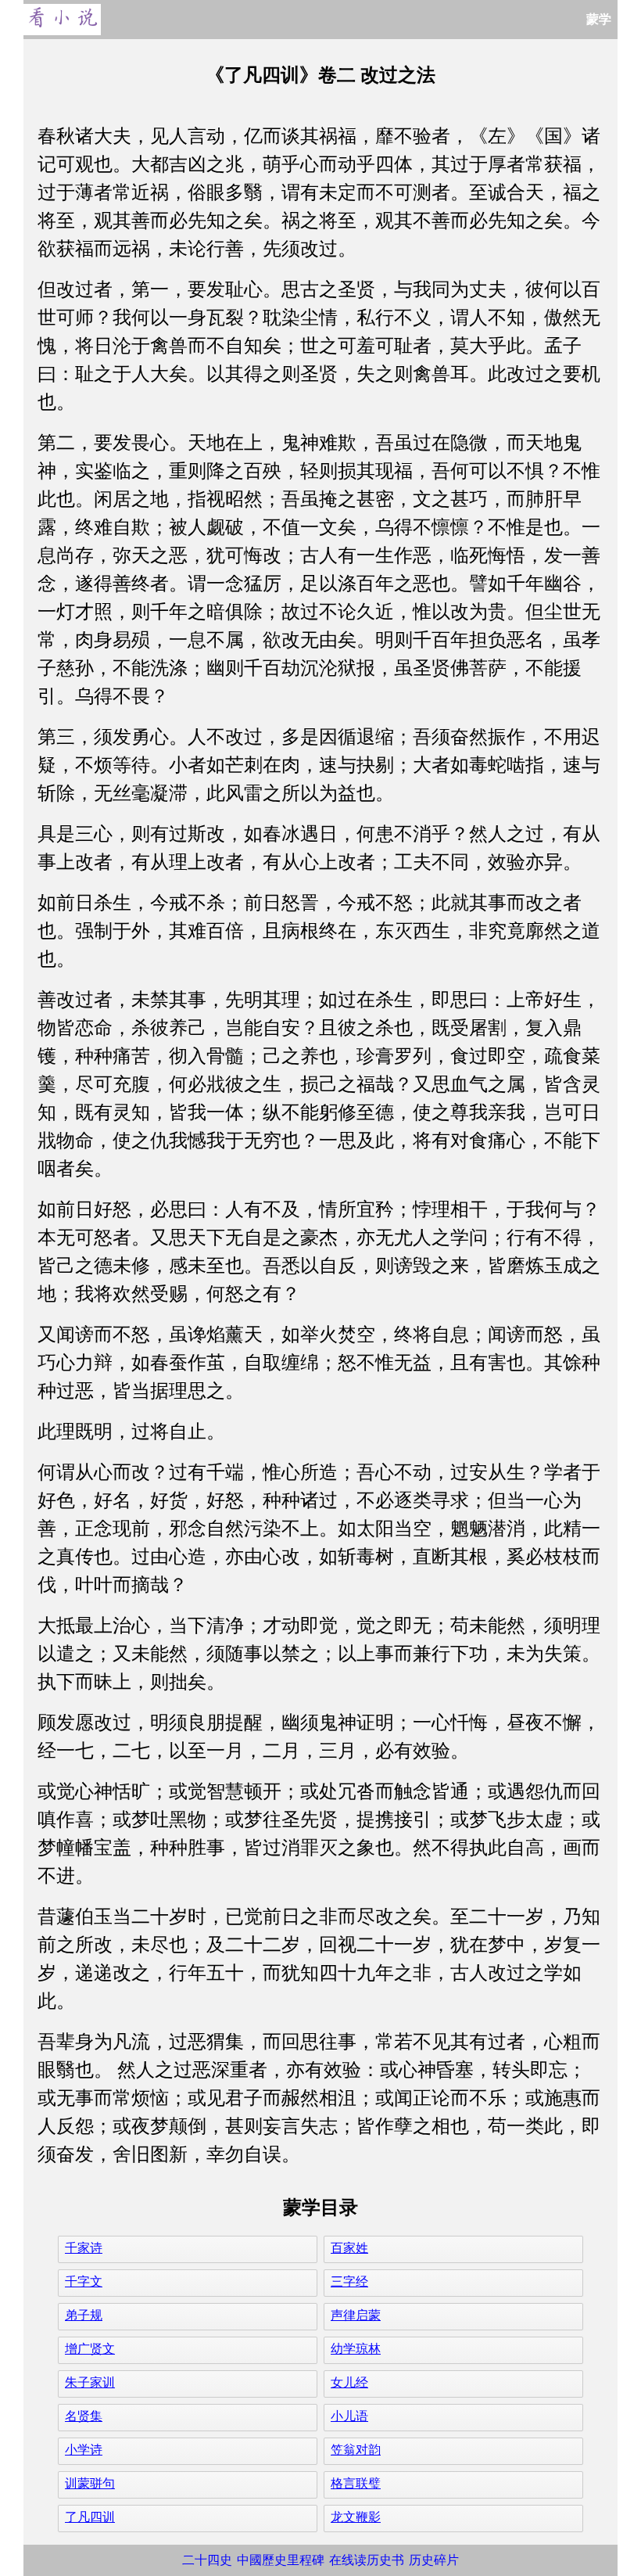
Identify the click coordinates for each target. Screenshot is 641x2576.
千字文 (84, 2281)
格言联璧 (356, 2483)
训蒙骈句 (90, 2483)
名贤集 (84, 2416)
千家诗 (84, 2248)
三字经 (349, 2281)
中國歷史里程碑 (281, 2560)
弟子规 (84, 2315)
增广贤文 (90, 2349)
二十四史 (207, 2560)
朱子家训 (90, 2382)
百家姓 (349, 2248)
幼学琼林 (356, 2349)
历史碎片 (434, 2560)
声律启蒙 (356, 2315)
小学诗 (84, 2450)
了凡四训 (90, 2517)
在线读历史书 (367, 2560)
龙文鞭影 (356, 2517)
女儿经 (349, 2382)
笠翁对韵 (356, 2450)
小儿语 (349, 2416)
